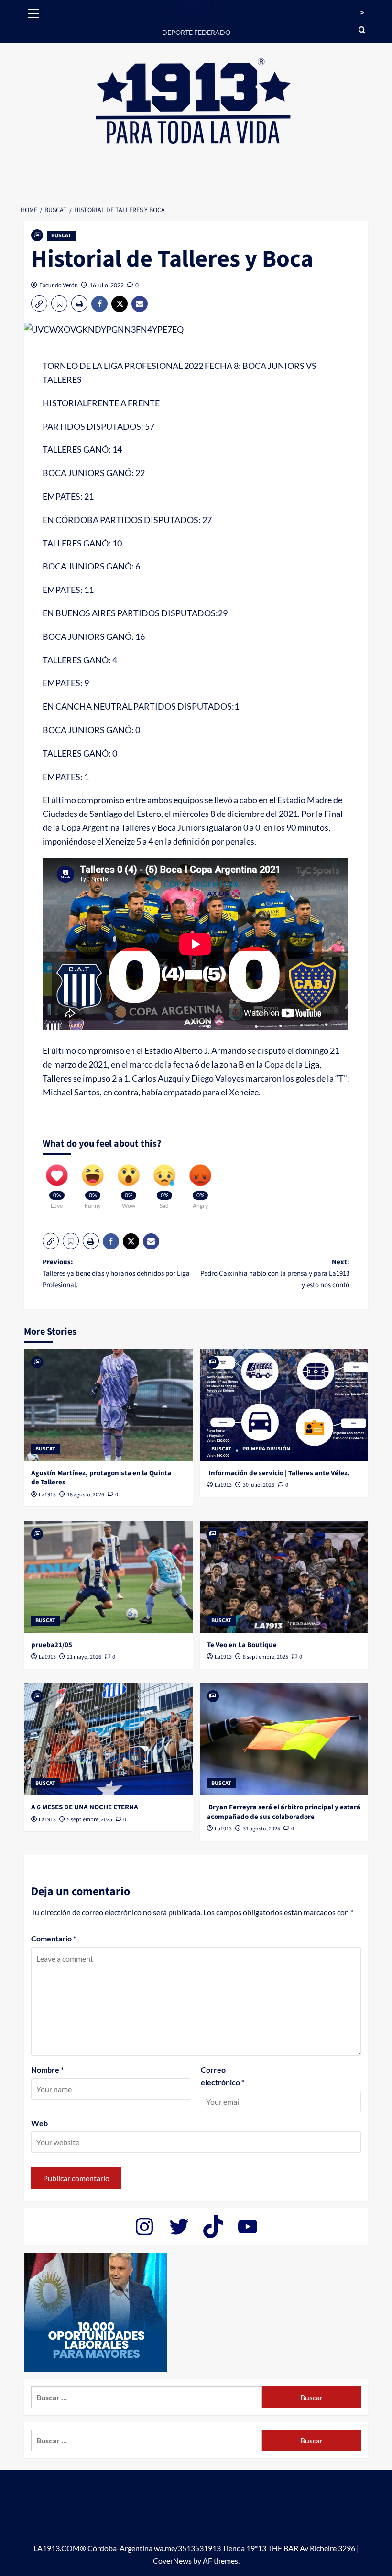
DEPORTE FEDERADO (196, 32)
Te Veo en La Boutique (242, 1645)
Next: (275, 1274)
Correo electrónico (223, 2076)
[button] (33, 12)
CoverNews (172, 2560)
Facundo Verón (59, 285)
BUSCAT (61, 236)
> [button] (362, 13)
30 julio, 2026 (259, 1485)
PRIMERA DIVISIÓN (266, 1449)
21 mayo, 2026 (84, 1657)
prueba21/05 (52, 1645)
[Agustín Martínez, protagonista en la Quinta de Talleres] (108, 1405)
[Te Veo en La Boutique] (284, 1577)
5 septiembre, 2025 (90, 1820)
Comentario (54, 1938)
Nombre (47, 2069)
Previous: (116, 1274)
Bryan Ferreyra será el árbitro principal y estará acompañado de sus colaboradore (284, 1812)
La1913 (47, 1495)
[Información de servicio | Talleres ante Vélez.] (284, 1405)
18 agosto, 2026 (86, 1495)
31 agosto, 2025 (261, 1829)
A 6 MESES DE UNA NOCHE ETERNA (85, 1807)
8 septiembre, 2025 (266, 1657)
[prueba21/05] (108, 1577)
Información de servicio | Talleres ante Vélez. (278, 1473)
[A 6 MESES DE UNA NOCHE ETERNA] (108, 1739)
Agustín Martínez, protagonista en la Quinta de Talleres (101, 1478)
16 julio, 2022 (107, 285)
